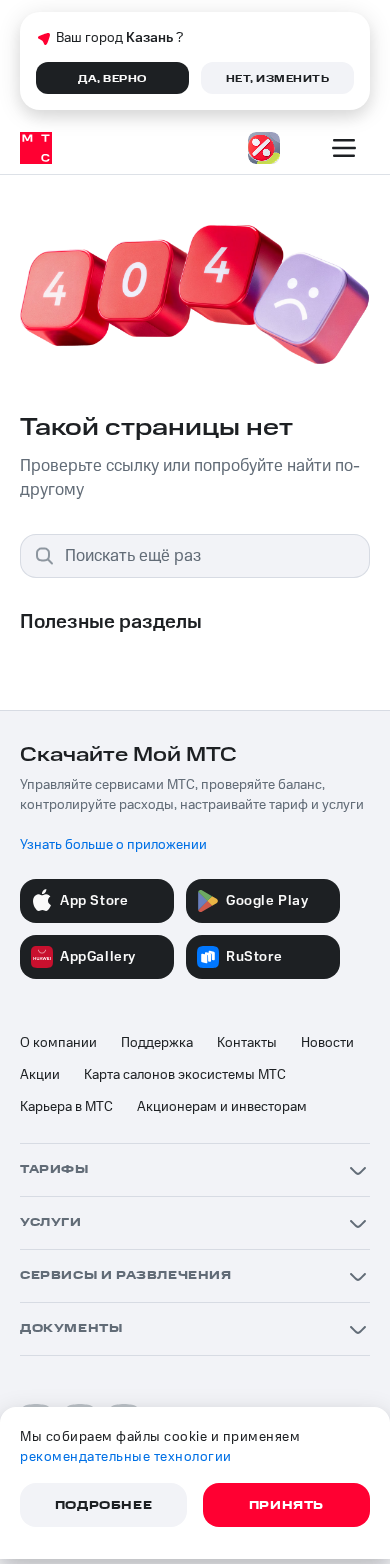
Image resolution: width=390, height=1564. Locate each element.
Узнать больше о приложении (113, 845)
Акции (40, 1075)
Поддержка (157, 1043)
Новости (327, 1043)
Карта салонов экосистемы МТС (185, 1075)
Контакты (247, 1043)
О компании (58, 1043)
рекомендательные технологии (126, 1457)
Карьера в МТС (66, 1107)
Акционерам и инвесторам (222, 1107)
